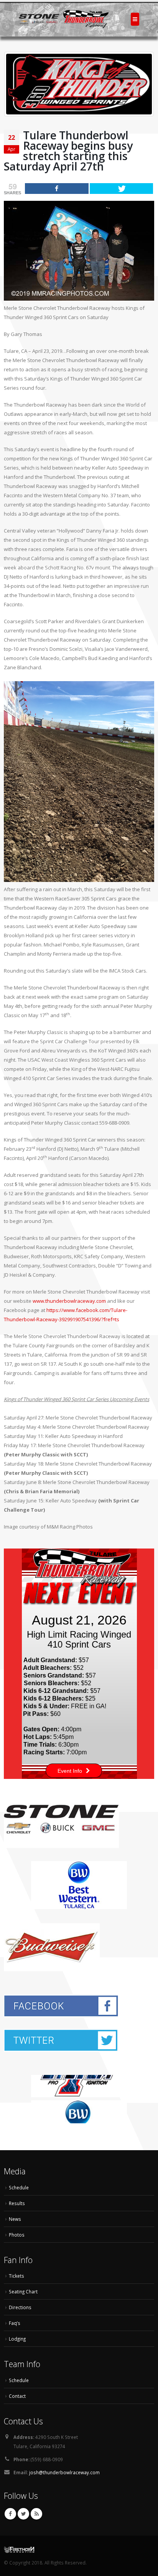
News (15, 2219)
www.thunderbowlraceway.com (69, 1301)
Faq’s (15, 2323)
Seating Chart (23, 2291)
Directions (20, 2307)
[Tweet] (122, 189)
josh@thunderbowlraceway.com (64, 2472)
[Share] (57, 189)
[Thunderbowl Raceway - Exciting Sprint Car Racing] (64, 19)
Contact (17, 2396)
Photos (17, 2235)
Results (17, 2203)
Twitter (23, 2514)
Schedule (19, 2187)
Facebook (10, 2514)
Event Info (70, 1771)
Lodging (17, 2339)
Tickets (16, 2276)
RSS (36, 2514)
